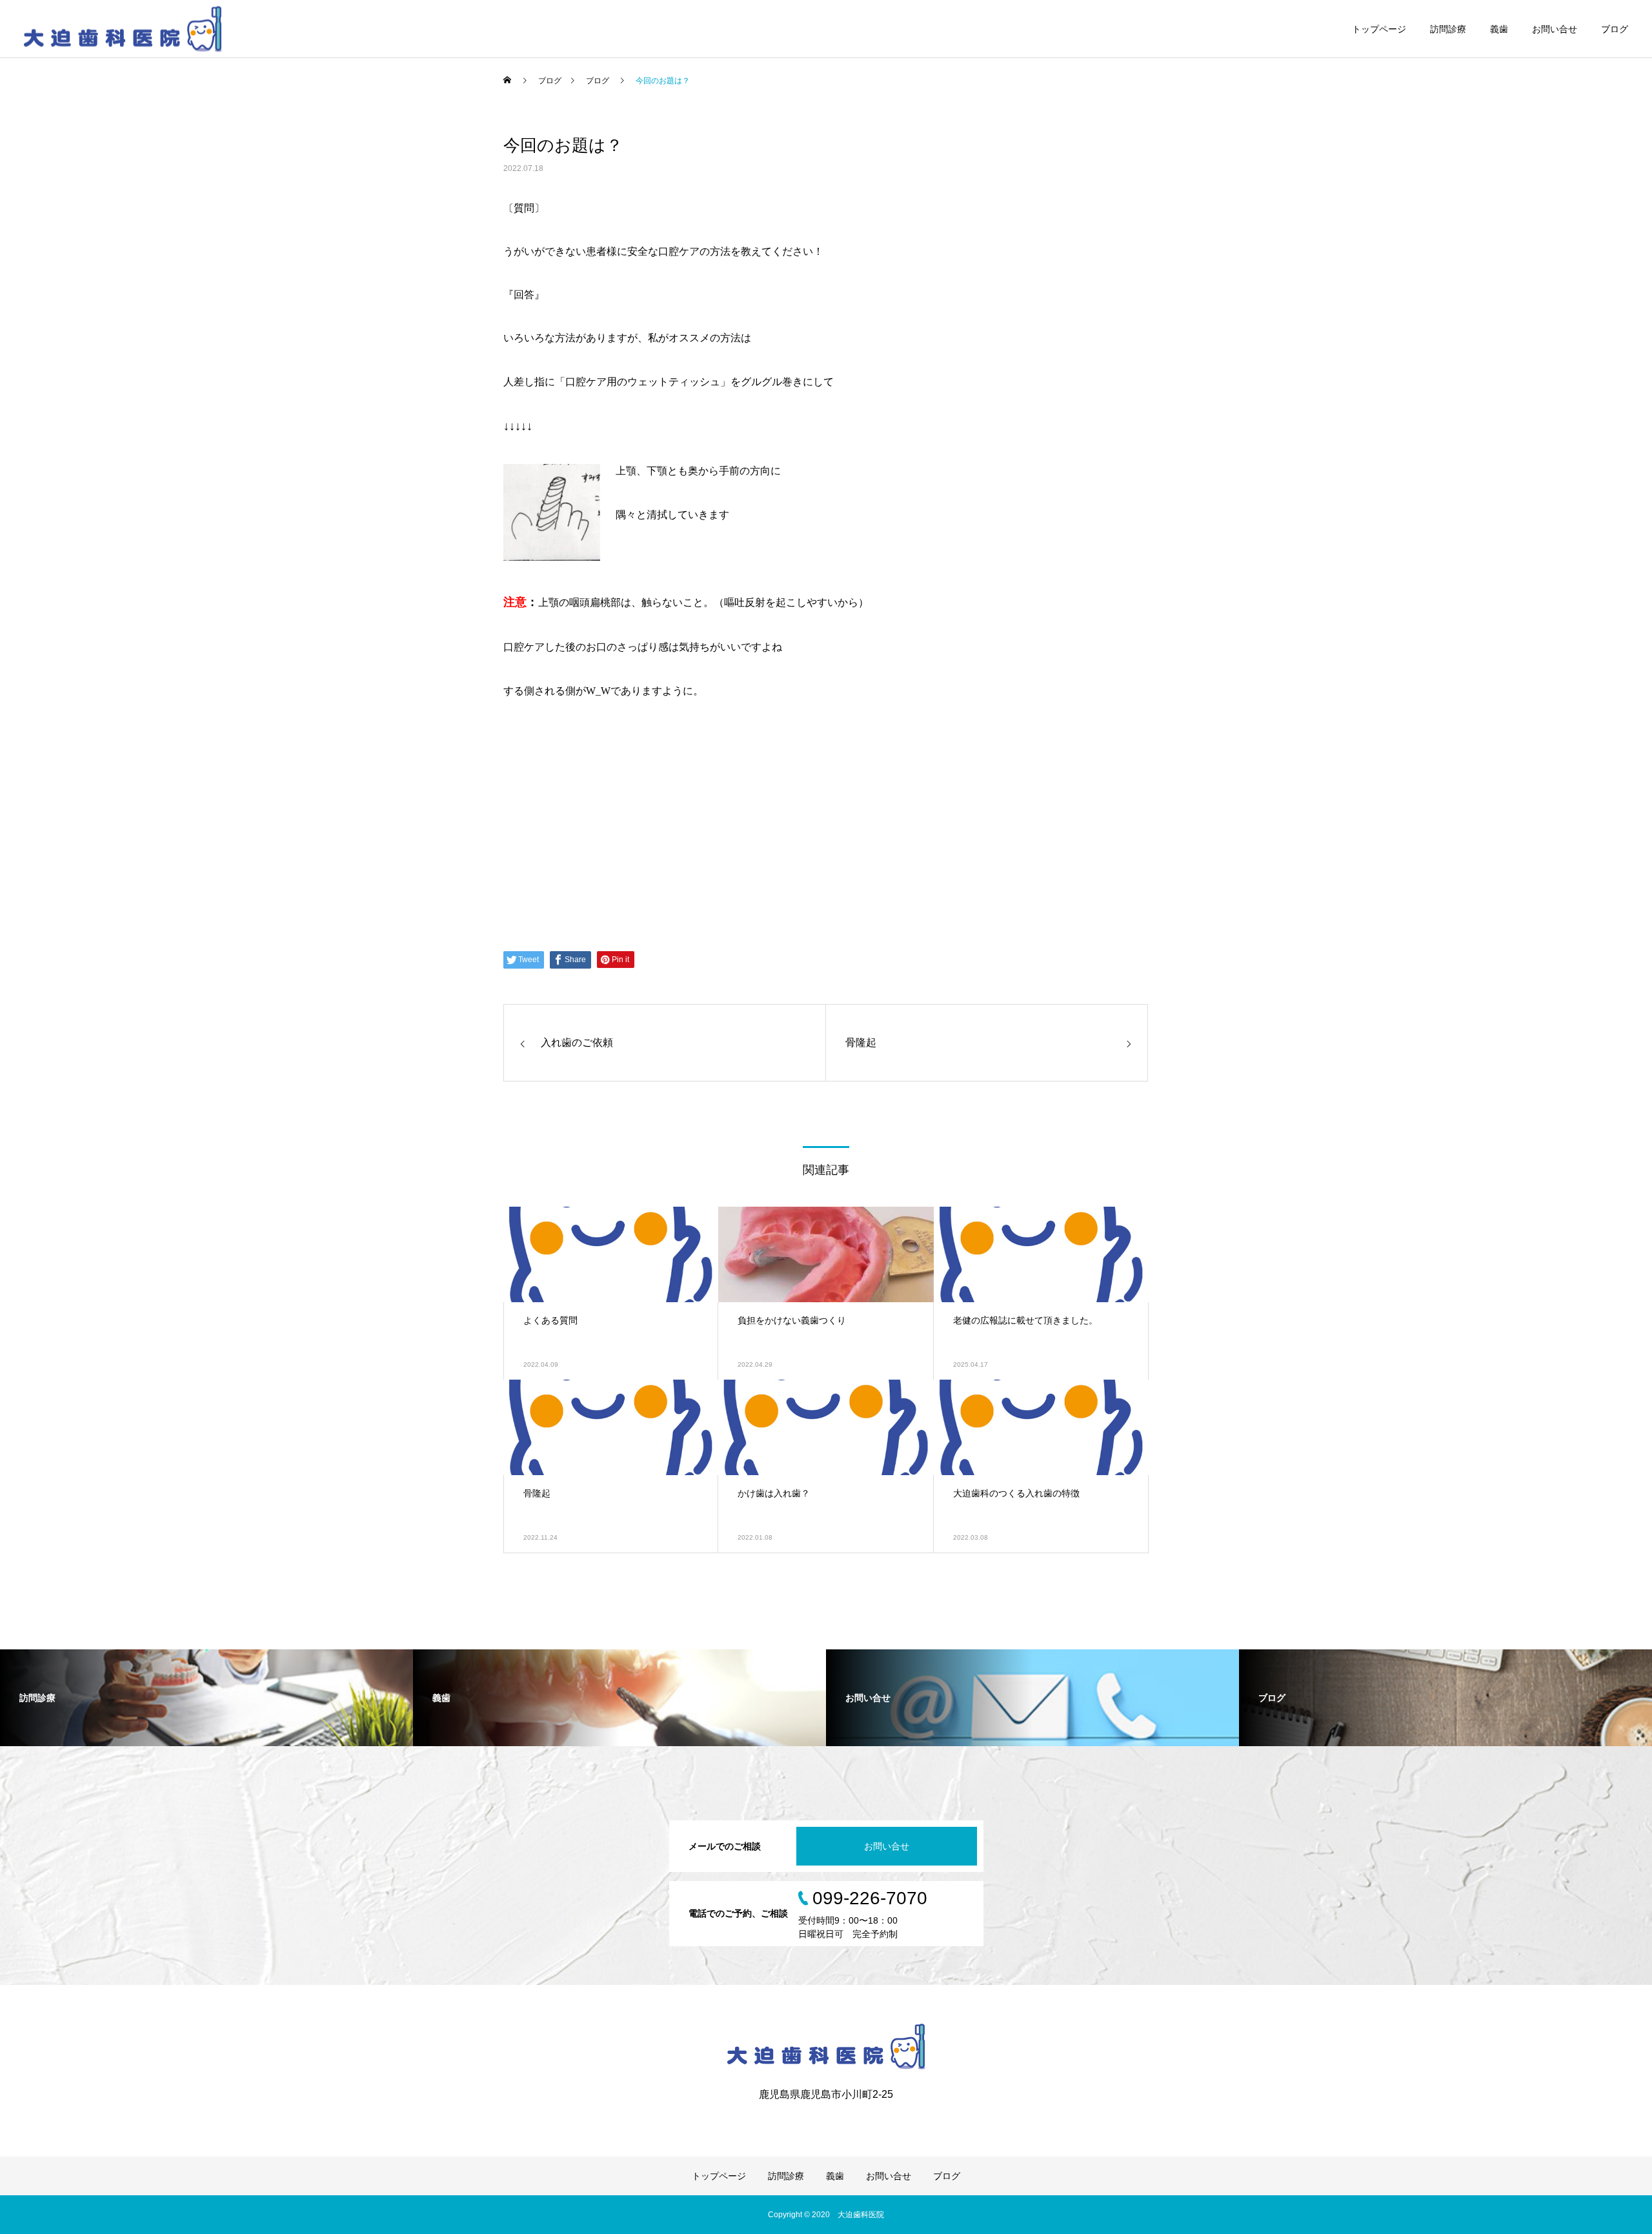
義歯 (1499, 29)
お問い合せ (1555, 29)
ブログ (1615, 29)
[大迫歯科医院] (123, 29)
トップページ (1379, 29)
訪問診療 (1448, 29)
